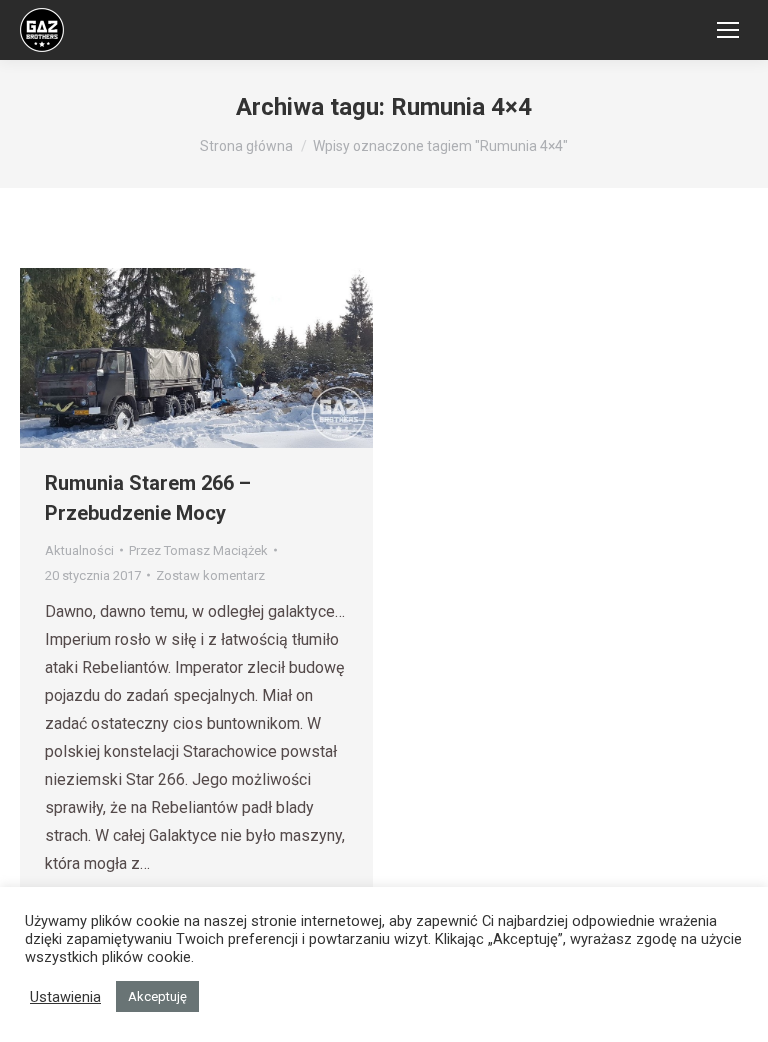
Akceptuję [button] (157, 996)
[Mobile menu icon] (728, 30)
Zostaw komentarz (210, 575)
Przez (198, 550)
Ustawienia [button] (65, 997)
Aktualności (79, 550)
